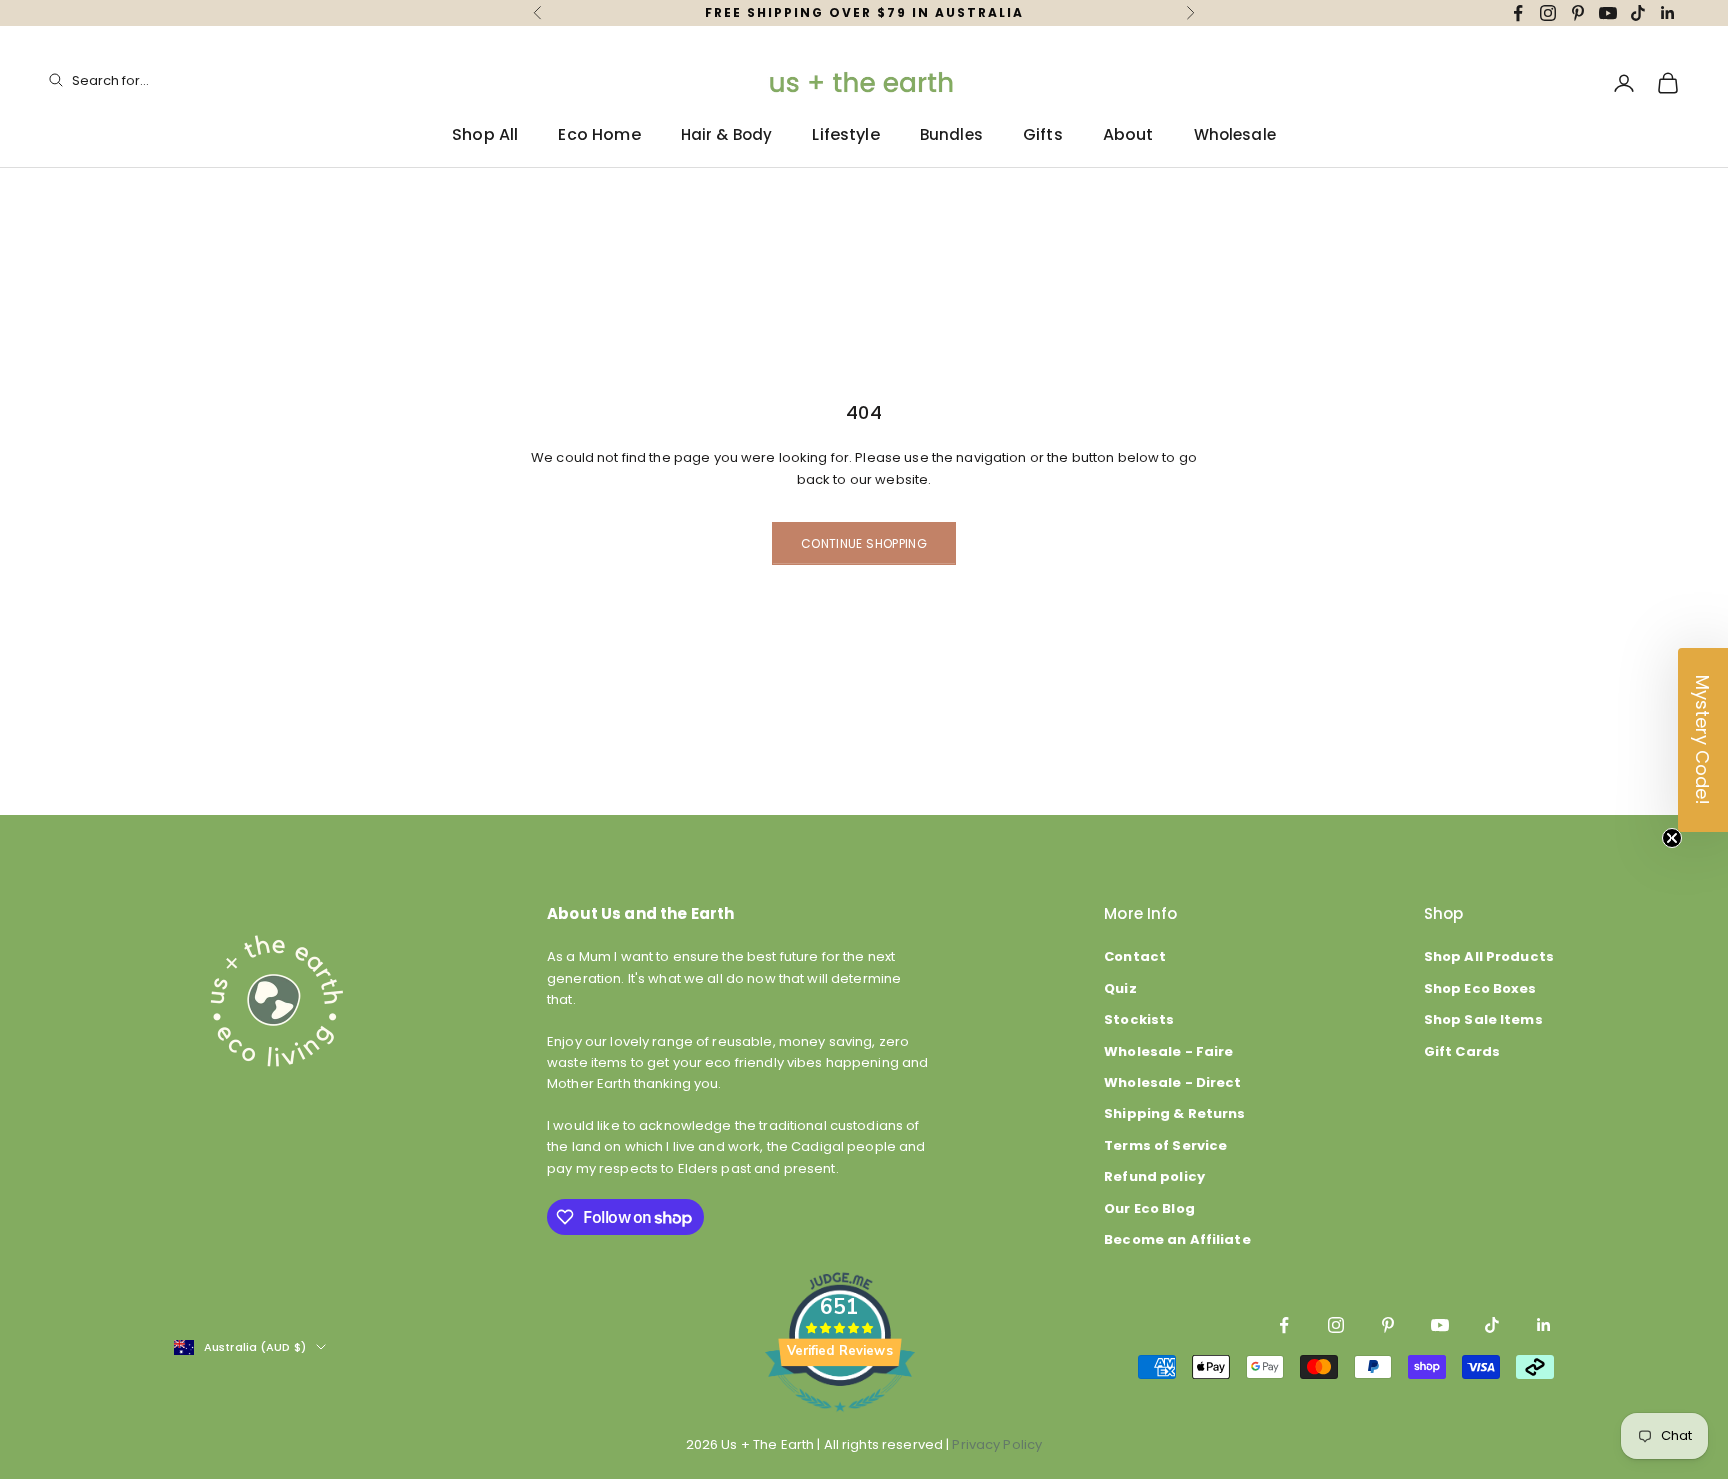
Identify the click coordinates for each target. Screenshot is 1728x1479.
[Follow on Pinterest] (1578, 13)
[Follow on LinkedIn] (1668, 13)
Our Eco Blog (1149, 1208)
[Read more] (840, 1422)
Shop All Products (1489, 956)
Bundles (951, 134)
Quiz (1120, 988)
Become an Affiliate (1177, 1239)
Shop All (485, 134)
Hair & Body (727, 134)
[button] (1703, 740)
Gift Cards (1462, 1051)
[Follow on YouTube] (1608, 13)
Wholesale (1235, 134)
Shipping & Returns (1174, 1113)
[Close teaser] (1672, 838)
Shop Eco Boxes (1480, 988)
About (1128, 134)
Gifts (1043, 134)
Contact (1135, 956)
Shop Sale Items (1483, 1019)
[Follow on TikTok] (1638, 13)
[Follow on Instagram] (1548, 13)
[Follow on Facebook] (1518, 13)
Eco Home (599, 134)
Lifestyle (845, 134)
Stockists (1139, 1019)
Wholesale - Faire (1168, 1051)
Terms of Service (1165, 1145)
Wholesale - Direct (1172, 1082)
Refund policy (1154, 1176)
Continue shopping (864, 543)
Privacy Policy (997, 1444)
